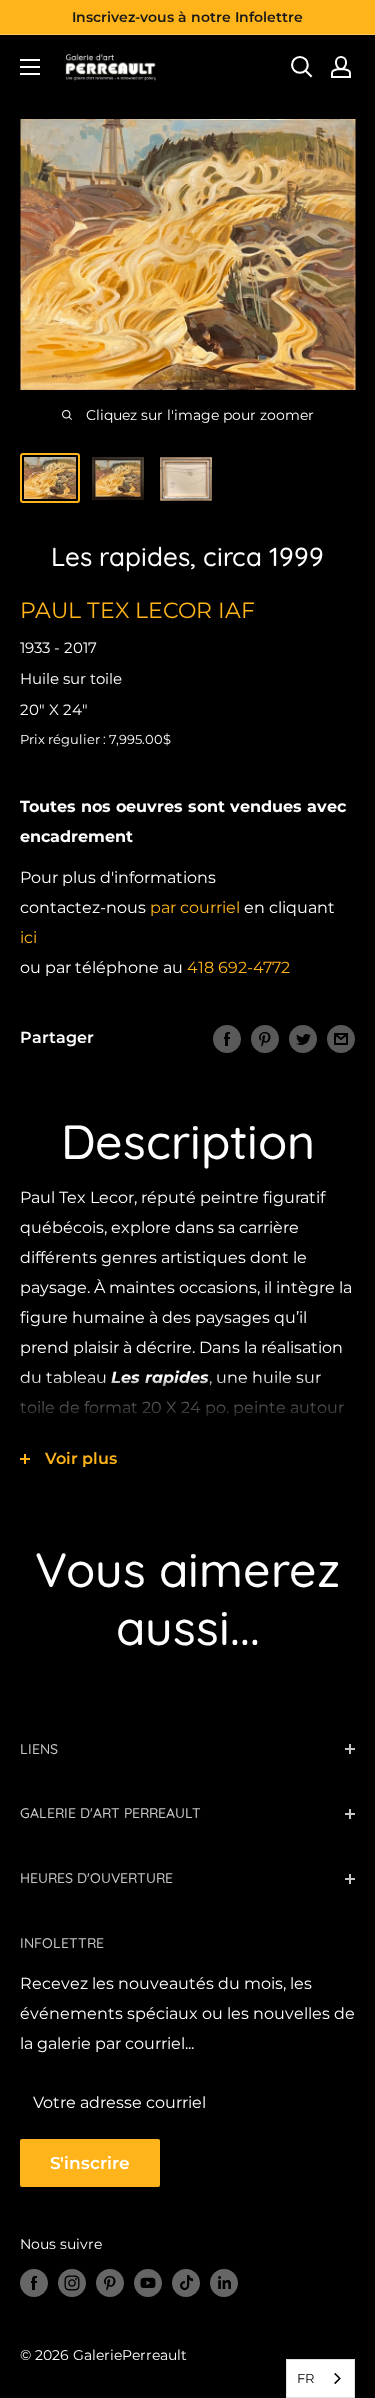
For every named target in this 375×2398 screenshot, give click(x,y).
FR (305, 2378)
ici (28, 937)
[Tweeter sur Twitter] (303, 1038)
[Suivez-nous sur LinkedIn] (224, 2282)
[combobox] (320, 2378)
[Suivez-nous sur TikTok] (186, 2282)
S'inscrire (90, 2163)
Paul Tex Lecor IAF (137, 610)
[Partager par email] (341, 1038)
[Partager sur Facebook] (227, 1038)
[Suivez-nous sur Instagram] (72, 2282)
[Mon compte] (341, 67)
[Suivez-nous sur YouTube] (148, 2282)
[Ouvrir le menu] (30, 67)
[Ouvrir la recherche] (302, 67)
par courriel (195, 907)
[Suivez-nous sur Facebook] (34, 2282)
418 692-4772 (238, 967)
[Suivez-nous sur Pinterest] (110, 2282)
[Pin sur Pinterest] (265, 1038)
